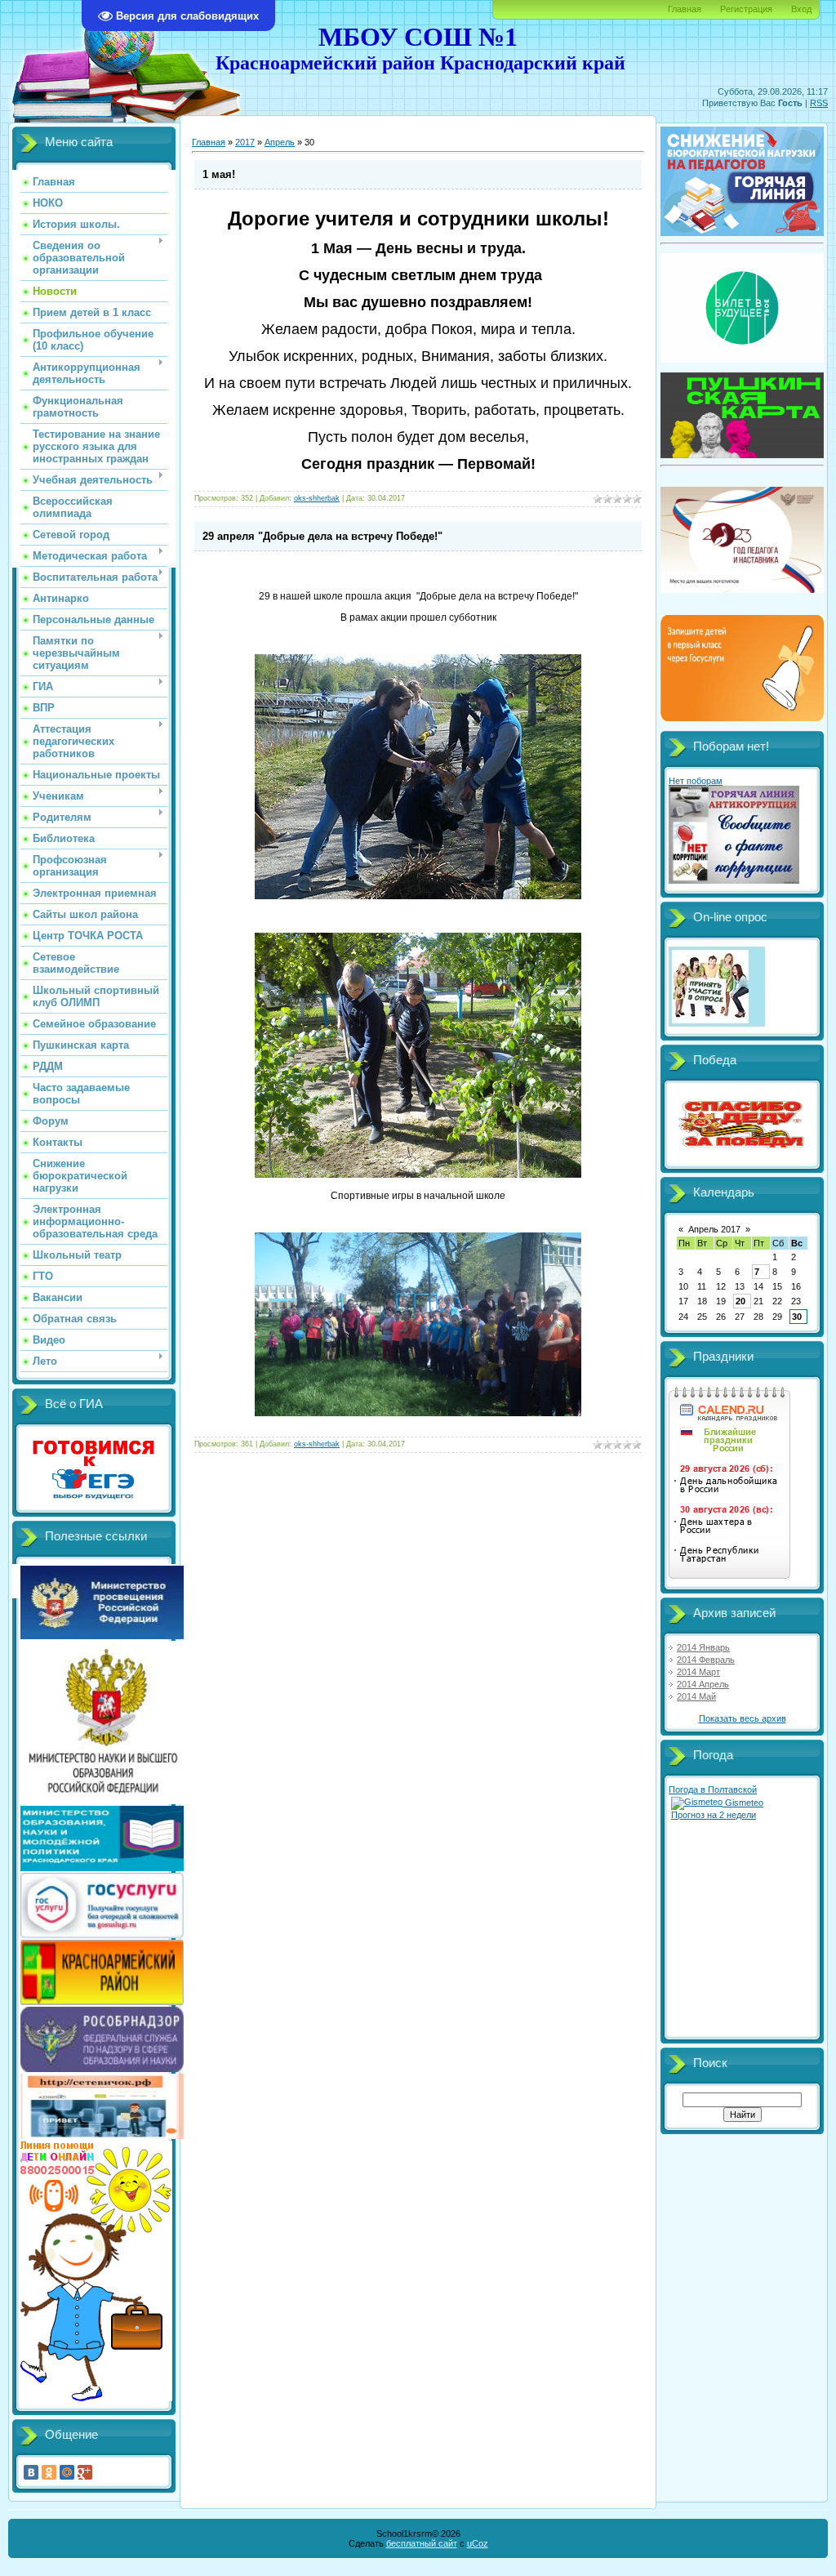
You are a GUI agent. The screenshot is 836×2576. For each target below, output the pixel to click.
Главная (685, 9)
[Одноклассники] (49, 2472)
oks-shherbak (317, 498)
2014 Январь (703, 1647)
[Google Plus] (85, 2472)
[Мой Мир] (67, 2472)
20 (740, 1301)
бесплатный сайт (422, 2543)
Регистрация (746, 9)
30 (797, 1317)
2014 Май (696, 1696)
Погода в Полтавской (713, 1789)
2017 (245, 142)
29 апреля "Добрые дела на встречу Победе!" (322, 536)
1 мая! (219, 174)
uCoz (478, 2543)
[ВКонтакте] (31, 2472)
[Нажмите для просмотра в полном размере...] (418, 896)
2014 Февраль (706, 1660)
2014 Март (698, 1672)
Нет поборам (696, 781)
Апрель (280, 142)
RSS (819, 103)
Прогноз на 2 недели (714, 1815)
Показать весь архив (743, 1718)
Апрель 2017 (714, 1229)
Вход (801, 9)
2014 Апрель (703, 1684)
